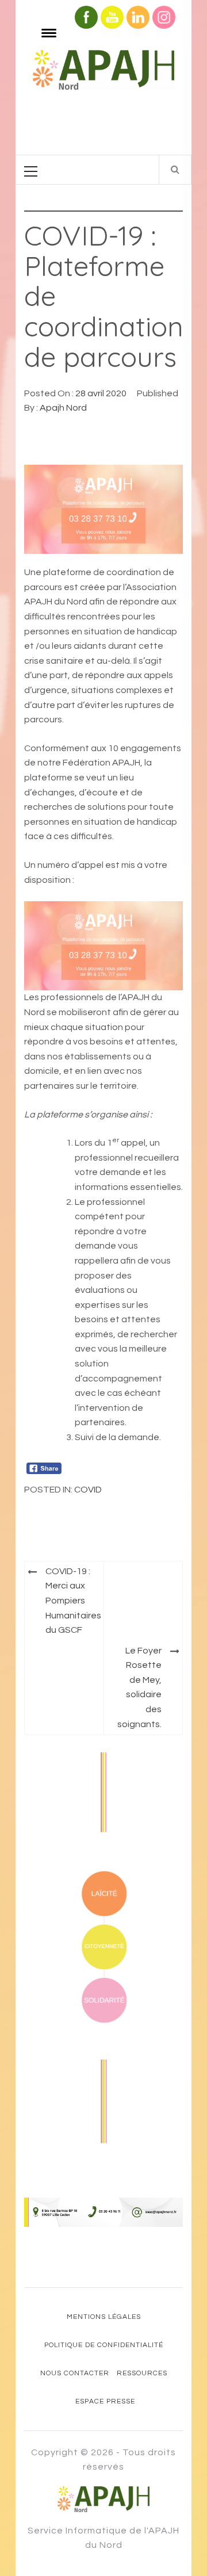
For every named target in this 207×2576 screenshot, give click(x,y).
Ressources (142, 2373)
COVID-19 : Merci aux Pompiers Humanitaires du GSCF (73, 1601)
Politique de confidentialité (104, 2345)
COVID (88, 1490)
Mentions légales (104, 2317)
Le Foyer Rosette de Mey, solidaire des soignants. (139, 1687)
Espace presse (105, 2401)
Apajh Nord (63, 408)
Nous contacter (75, 2373)
